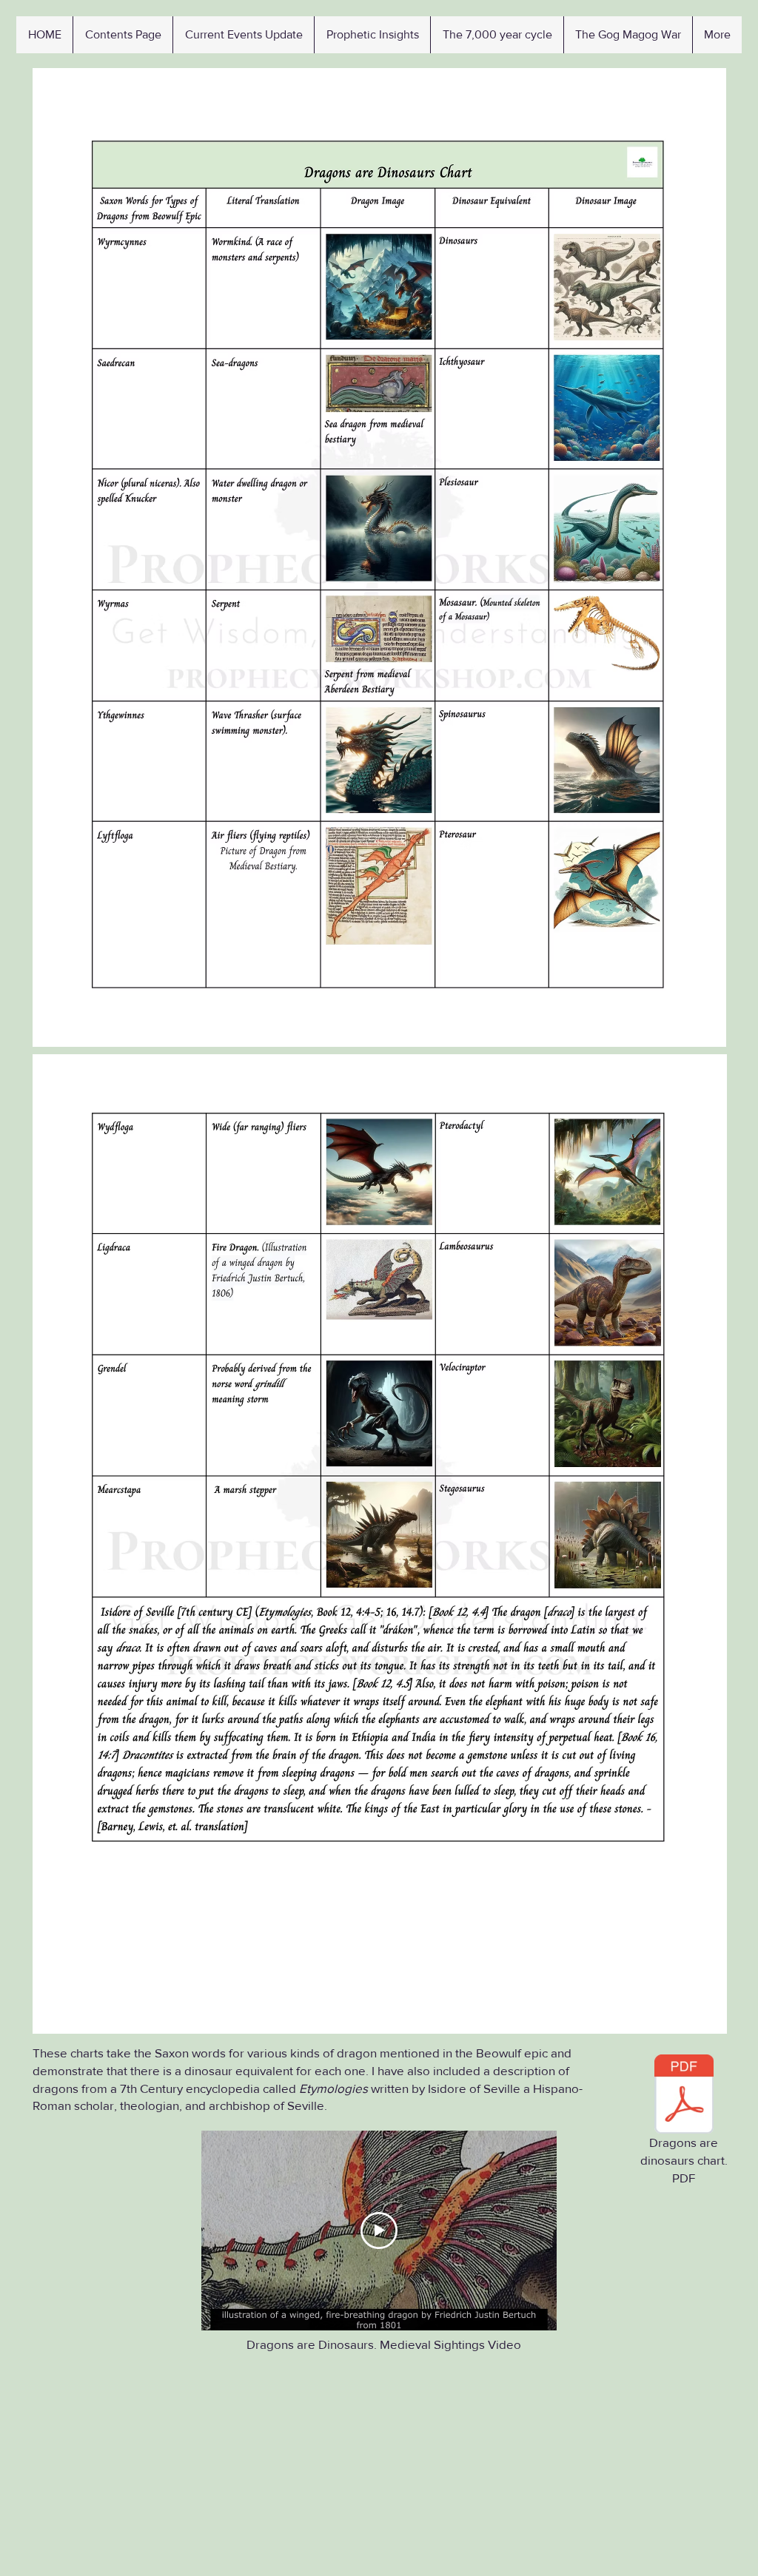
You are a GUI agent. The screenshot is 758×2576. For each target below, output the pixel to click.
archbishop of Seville (266, 2105)
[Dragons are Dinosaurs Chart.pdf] (684, 2096)
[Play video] (379, 2231)
